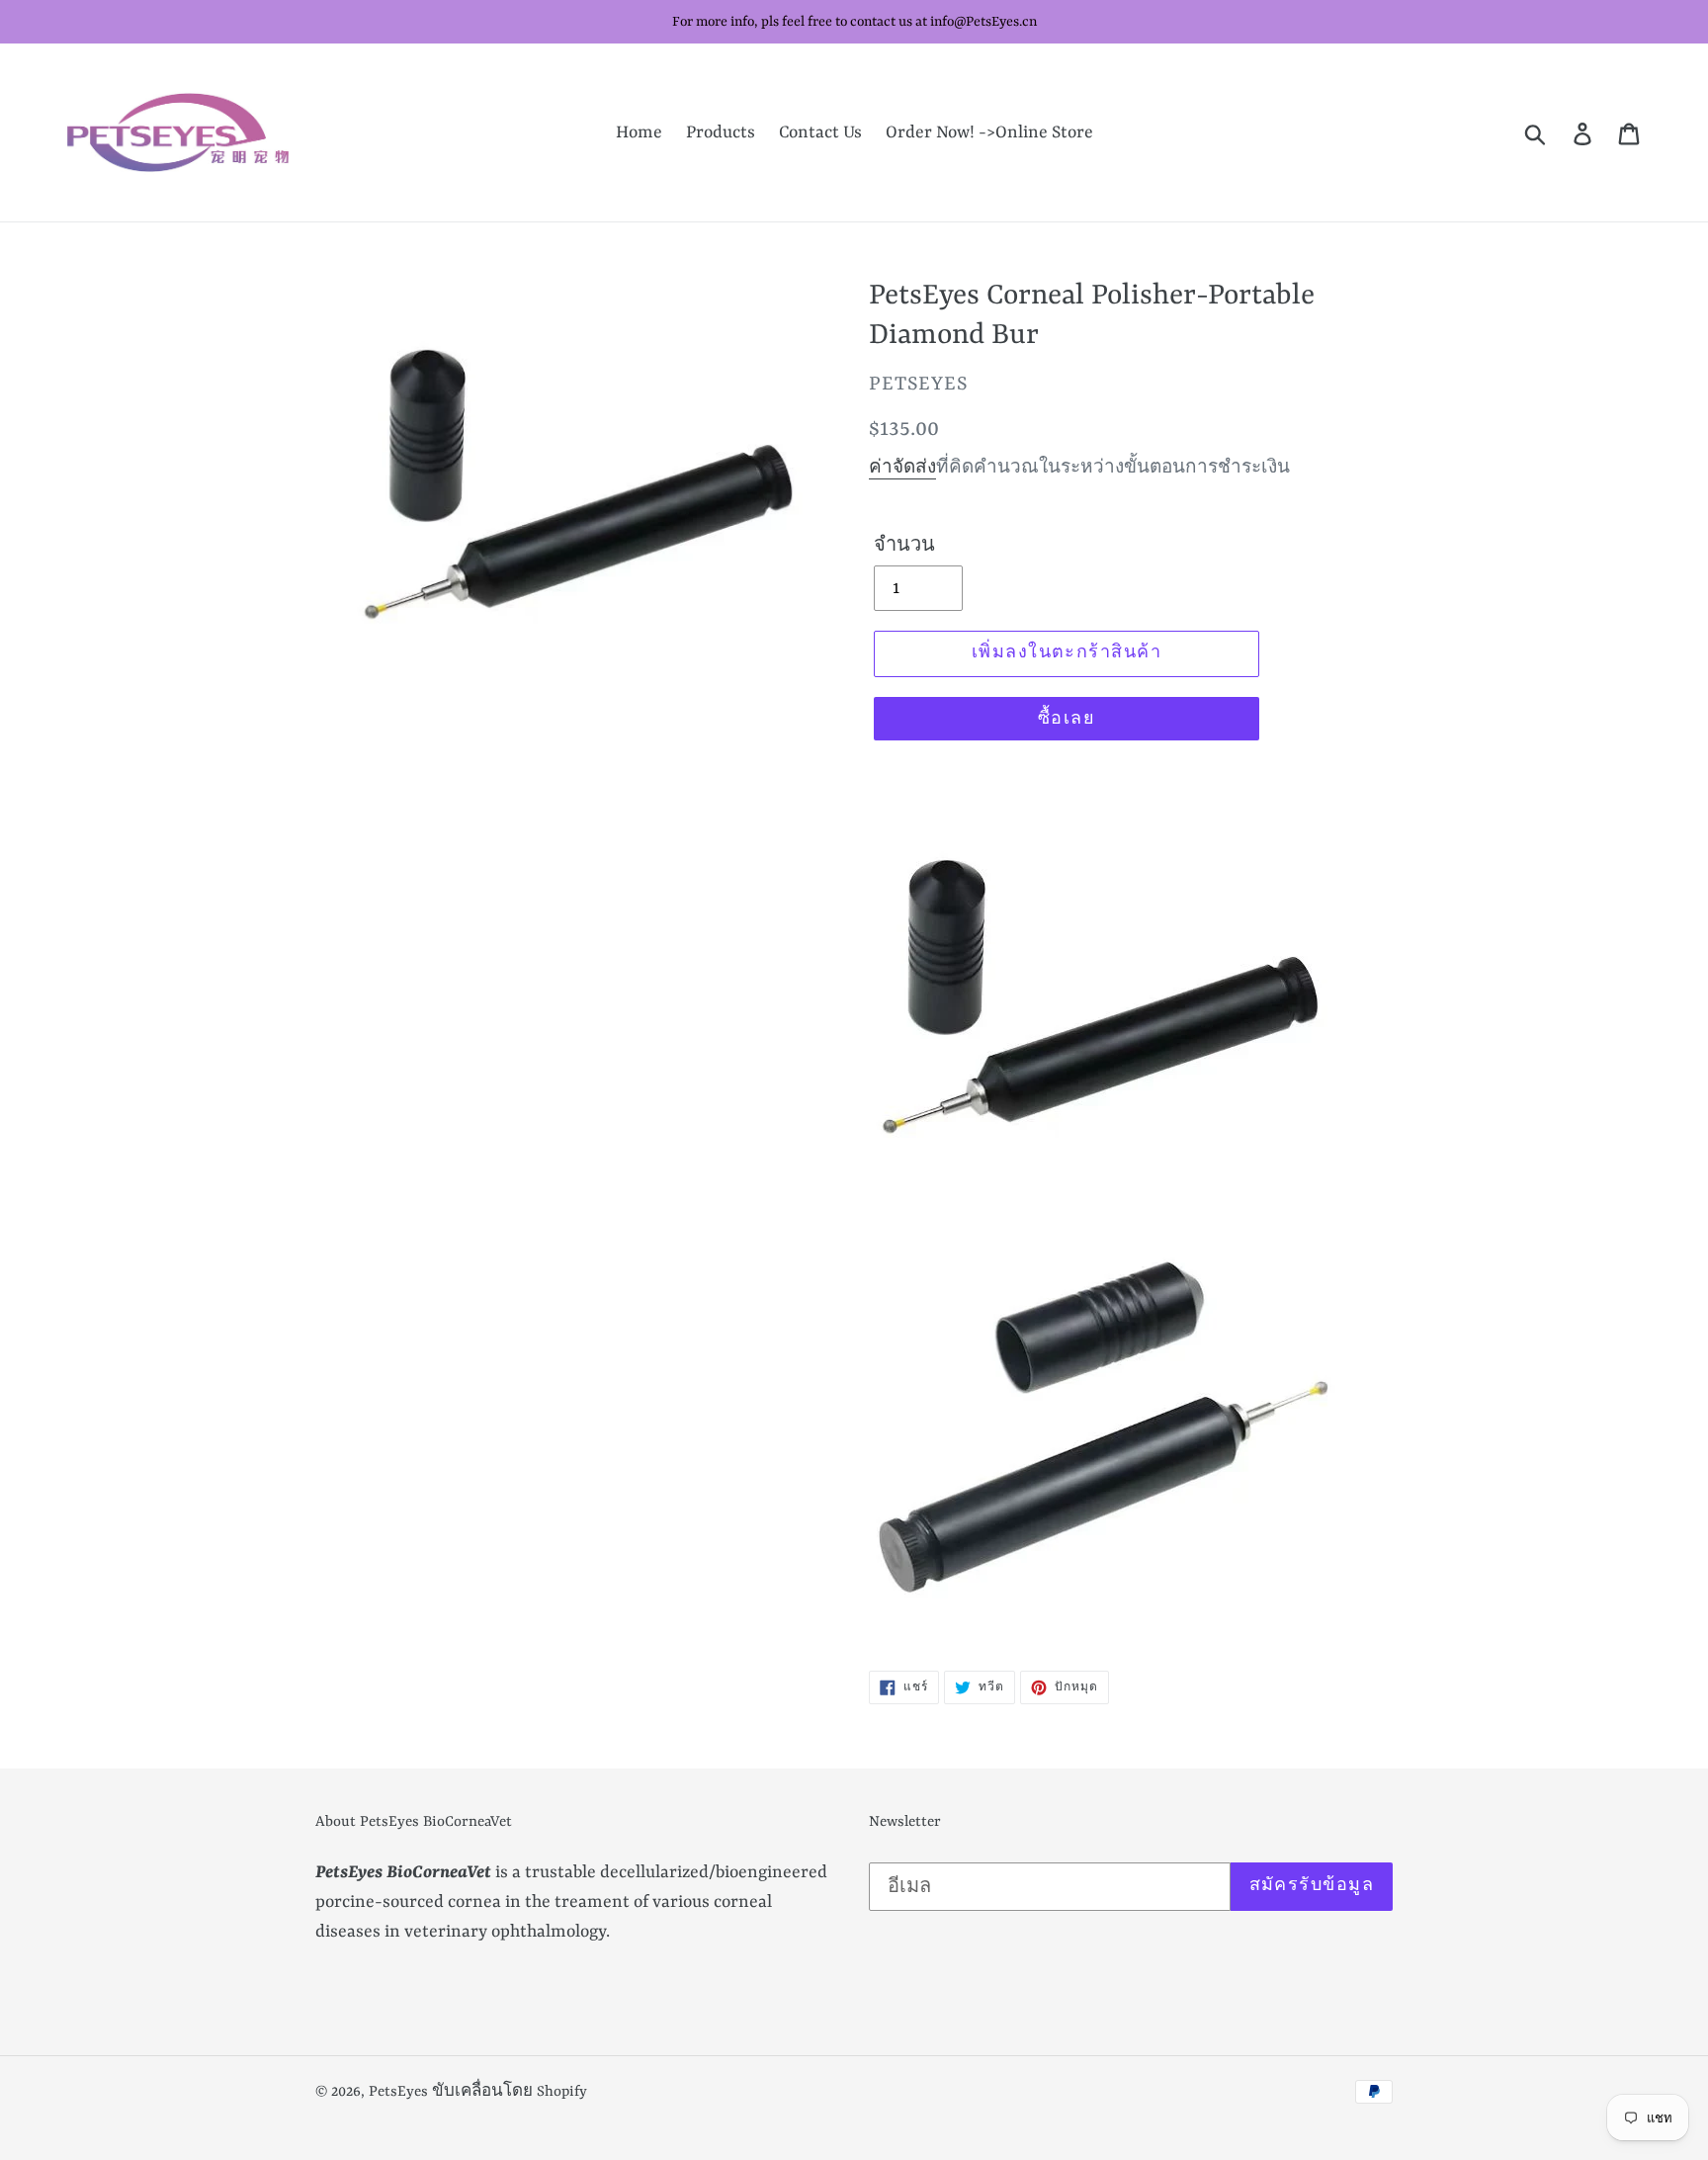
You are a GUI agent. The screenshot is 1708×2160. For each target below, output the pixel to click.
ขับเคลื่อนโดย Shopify (510, 2092)
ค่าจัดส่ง (902, 468)
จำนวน (904, 546)
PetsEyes (398, 2092)
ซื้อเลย (1067, 720)
